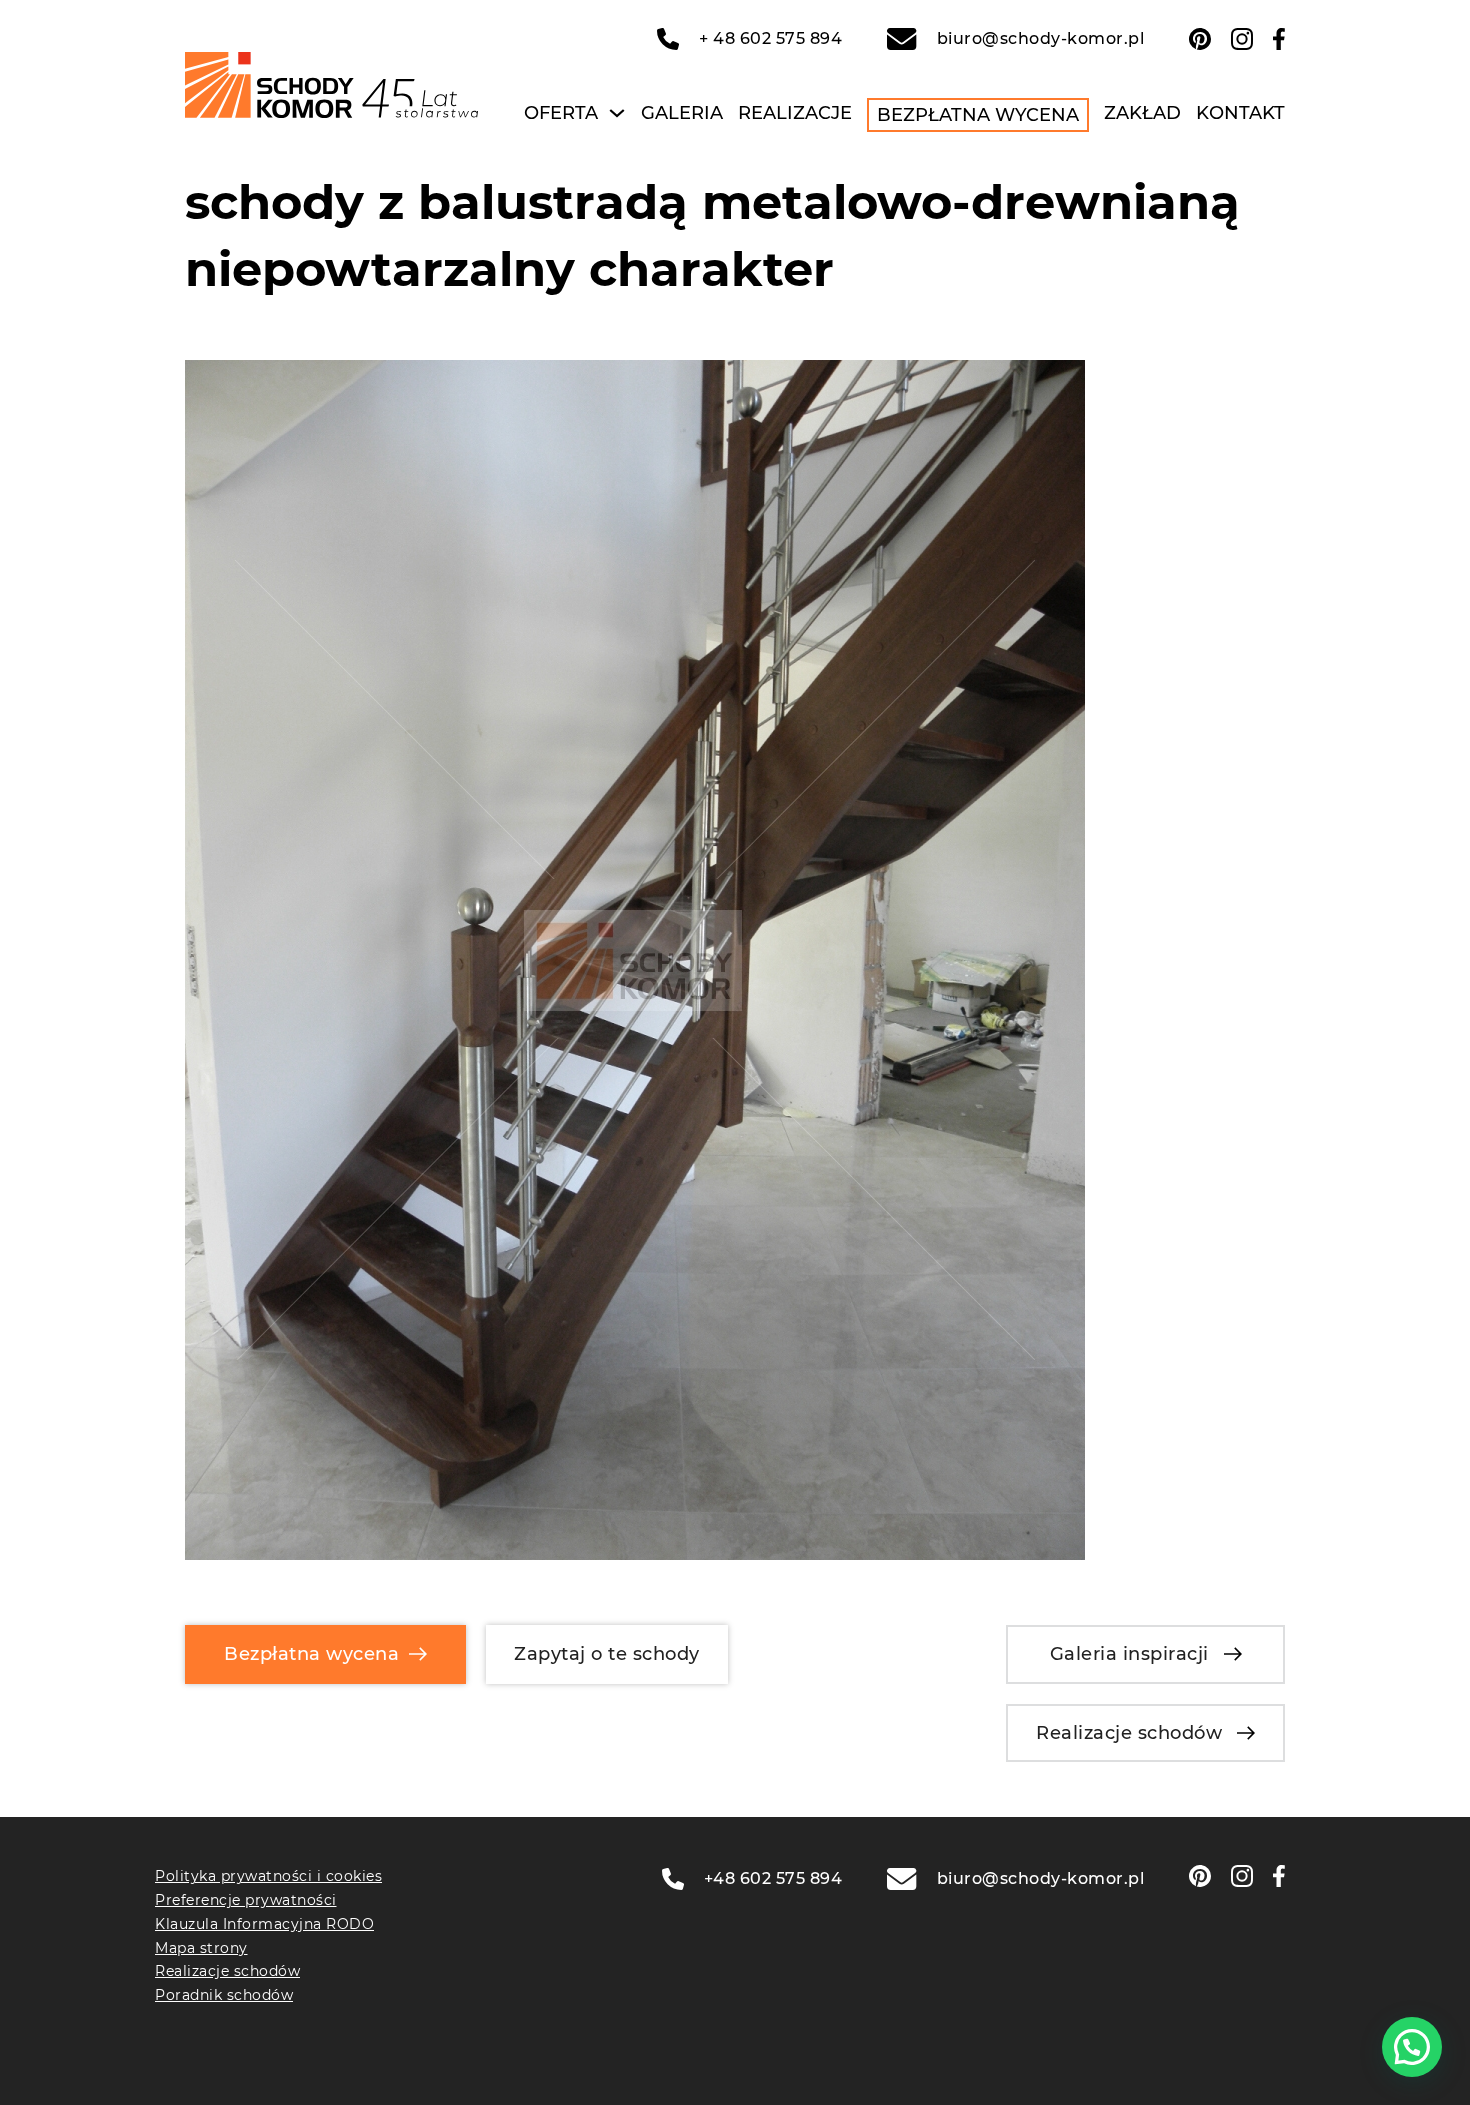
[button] (1412, 2047)
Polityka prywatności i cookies (268, 1876)
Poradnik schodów (224, 1995)
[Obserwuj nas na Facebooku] (1279, 39)
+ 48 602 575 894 (770, 38)
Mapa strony (201, 1948)
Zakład (1142, 113)
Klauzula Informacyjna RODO (264, 1924)
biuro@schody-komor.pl (1040, 38)
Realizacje (795, 113)
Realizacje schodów (1129, 1733)
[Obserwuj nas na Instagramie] (1242, 39)
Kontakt (1240, 113)
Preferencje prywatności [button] (246, 1900)
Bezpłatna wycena (978, 115)
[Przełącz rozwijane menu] (617, 113)
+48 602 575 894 (773, 1878)
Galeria (682, 113)
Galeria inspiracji (1129, 1654)
